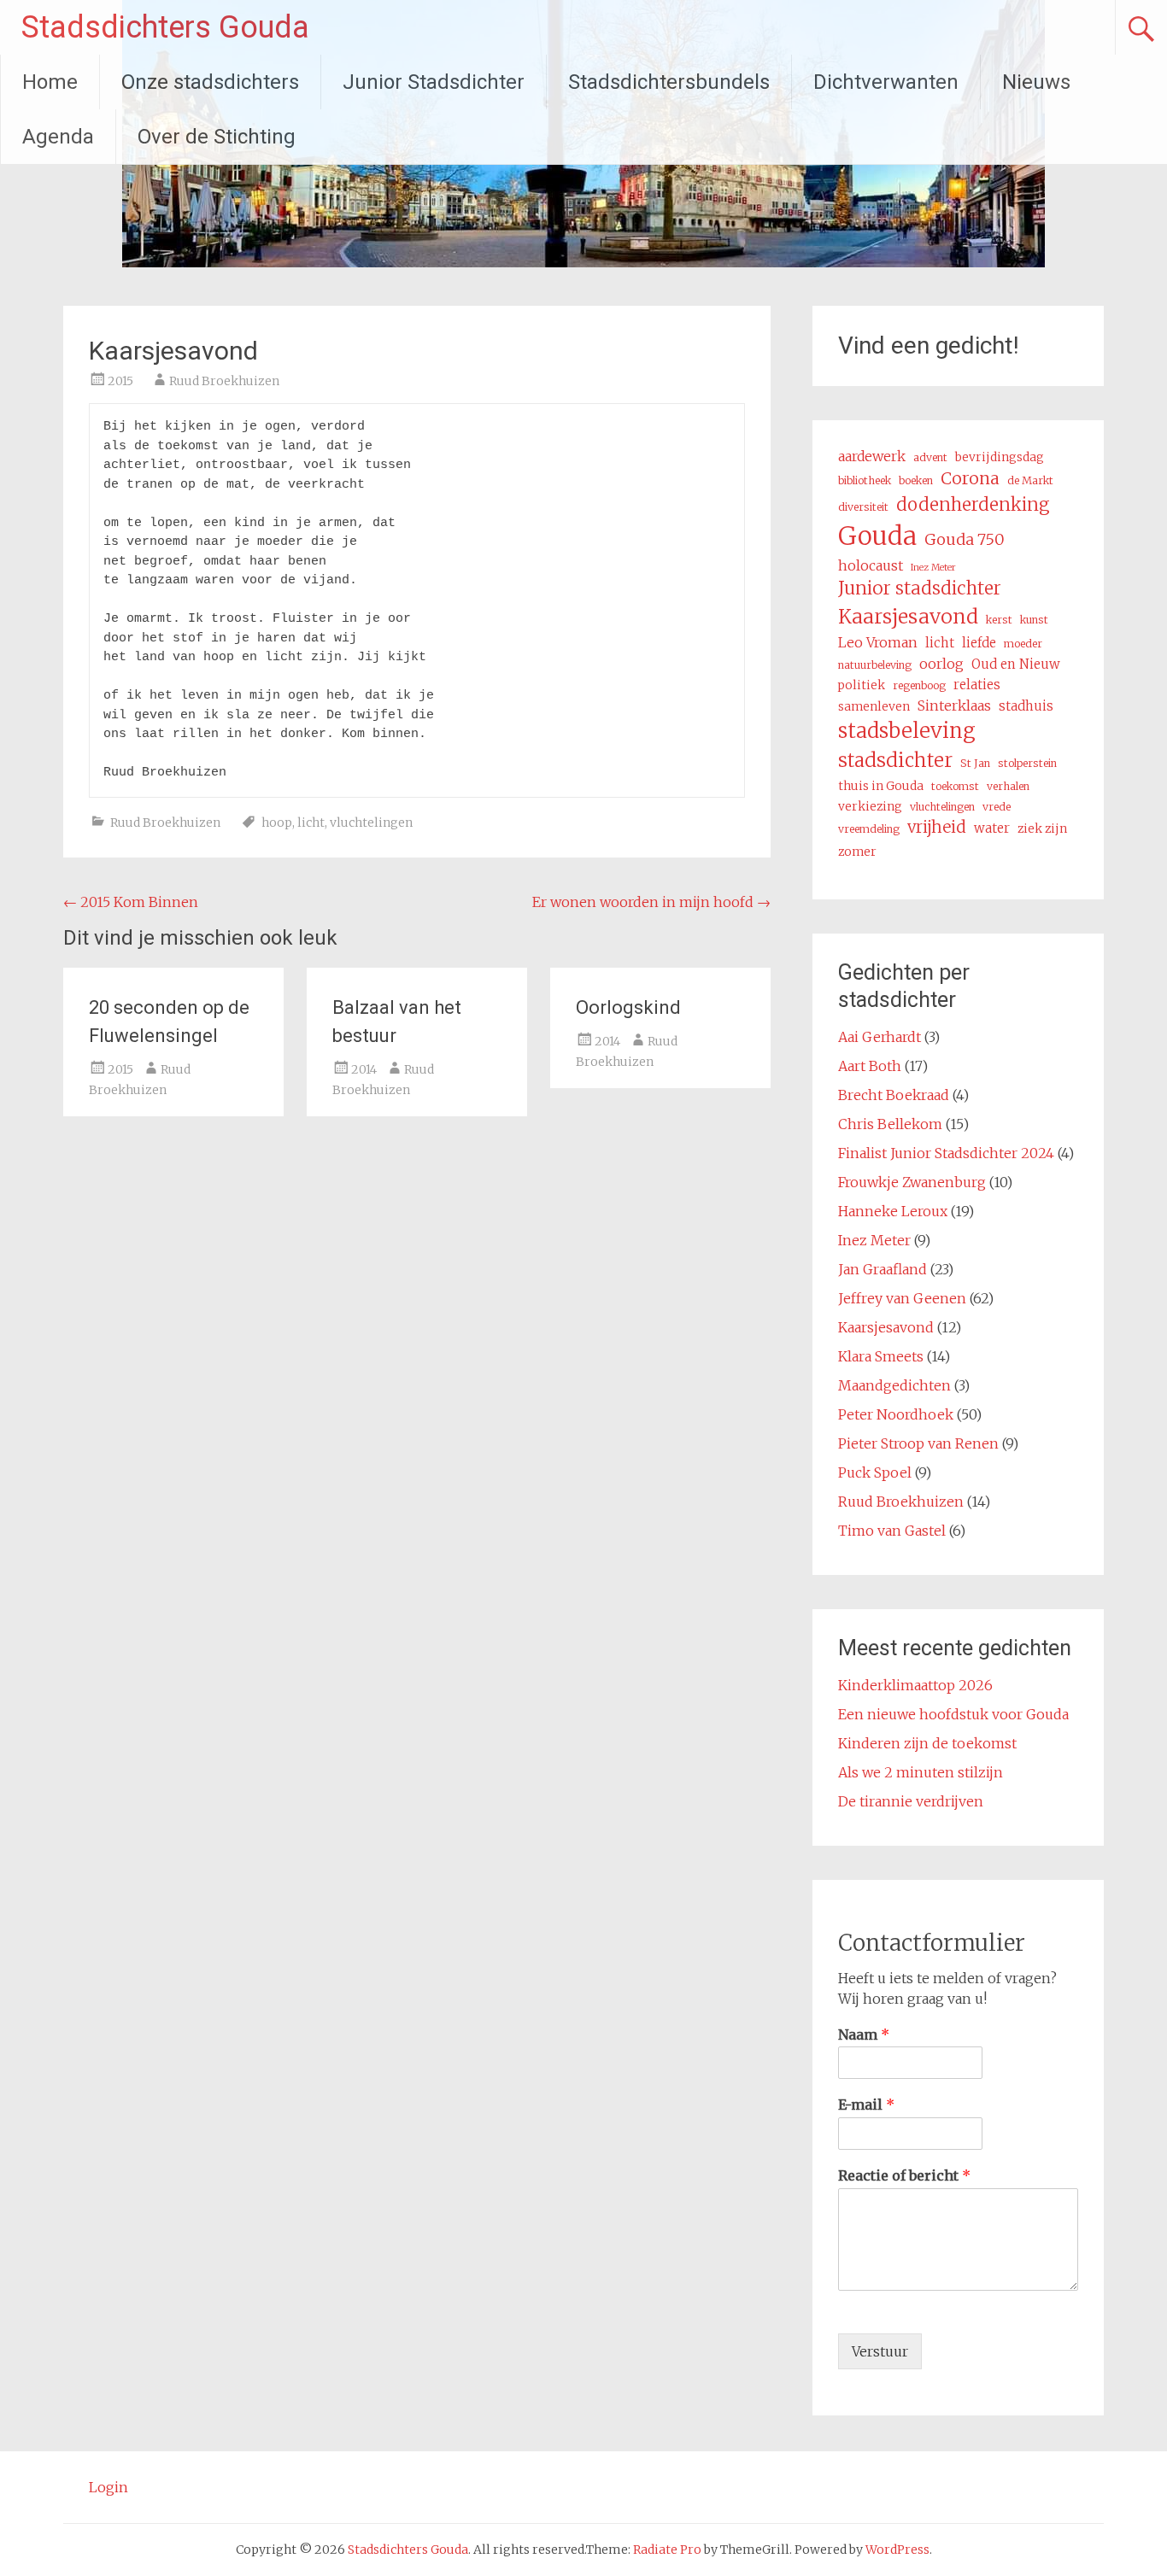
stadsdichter (895, 760)
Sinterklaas (954, 705)
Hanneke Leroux (893, 1211)
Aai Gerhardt (880, 1037)
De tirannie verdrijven (911, 1801)
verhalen (1008, 786)
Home (50, 82)
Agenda (58, 137)
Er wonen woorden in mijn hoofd (651, 902)
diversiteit (863, 507)
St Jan (975, 763)
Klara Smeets (881, 1356)
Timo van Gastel (892, 1531)
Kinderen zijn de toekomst (927, 1743)
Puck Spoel (875, 1472)
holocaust (871, 565)
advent (930, 457)
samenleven (874, 706)
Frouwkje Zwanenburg (912, 1182)
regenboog (919, 685)
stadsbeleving (907, 731)
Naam (864, 2034)
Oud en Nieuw (1016, 664)
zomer (857, 852)
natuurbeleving (875, 665)
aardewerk (872, 456)
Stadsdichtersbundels (669, 82)
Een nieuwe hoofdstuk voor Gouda (953, 1714)
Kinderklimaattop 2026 (915, 1685)
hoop (277, 823)
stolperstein (1027, 763)
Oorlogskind (628, 1007)
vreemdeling (869, 829)
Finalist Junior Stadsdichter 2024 (946, 1153)
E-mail (866, 2105)
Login (108, 2487)
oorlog (941, 664)
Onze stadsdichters (210, 82)
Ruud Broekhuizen (224, 381)
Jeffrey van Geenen (902, 1298)
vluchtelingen (371, 823)
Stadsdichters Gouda (165, 27)
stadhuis (1026, 706)
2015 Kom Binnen (131, 902)
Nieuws (1036, 82)
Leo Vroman (878, 642)
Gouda (877, 536)
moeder (1023, 644)
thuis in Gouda (881, 786)
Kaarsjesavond (908, 616)
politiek (862, 685)
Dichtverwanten (886, 82)
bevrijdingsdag (1000, 457)
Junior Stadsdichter (434, 82)
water (992, 828)
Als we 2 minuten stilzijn (921, 1772)
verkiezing (870, 806)
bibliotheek (865, 480)
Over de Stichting (217, 137)
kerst (999, 620)
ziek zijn (1042, 828)
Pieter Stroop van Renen (918, 1443)
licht (311, 823)
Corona (970, 478)
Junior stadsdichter (920, 588)
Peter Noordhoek (896, 1414)
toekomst (955, 786)
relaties (977, 685)
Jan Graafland (883, 1269)
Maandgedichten (894, 1385)
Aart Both (870, 1066)
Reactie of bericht (904, 2175)
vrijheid (937, 827)
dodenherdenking (973, 505)
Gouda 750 (965, 539)
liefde (979, 643)
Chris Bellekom (890, 1124)
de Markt (1030, 480)
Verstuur (880, 2351)
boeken (916, 480)
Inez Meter (933, 568)
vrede (997, 807)
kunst (1034, 620)
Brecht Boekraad (894, 1095)
